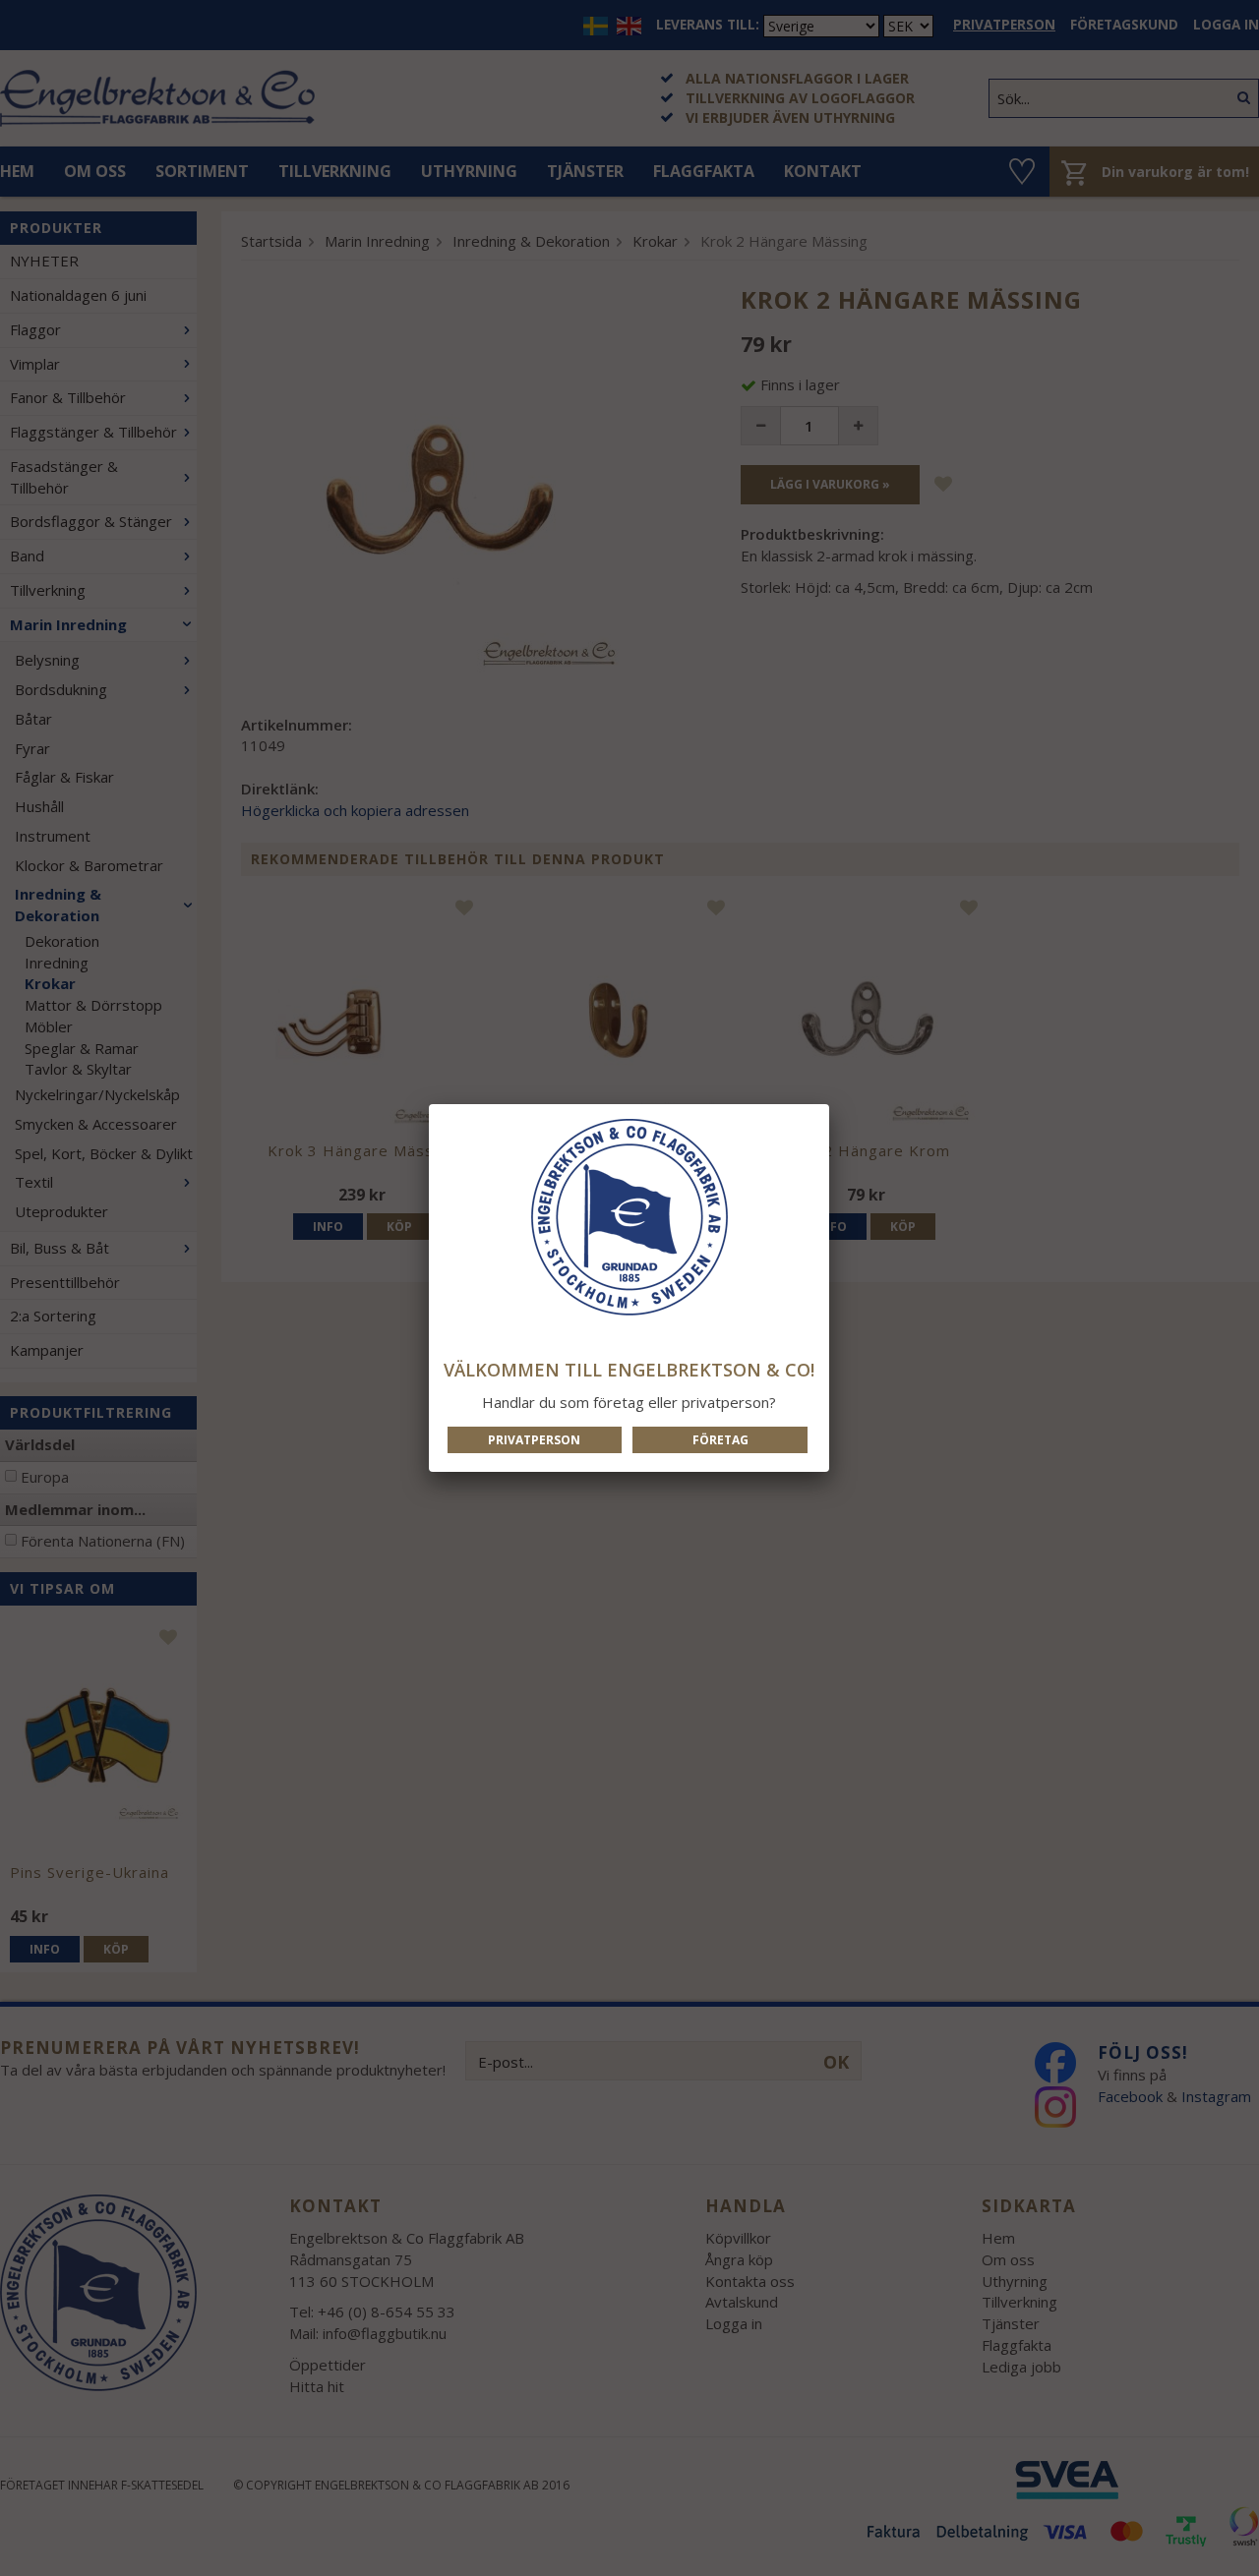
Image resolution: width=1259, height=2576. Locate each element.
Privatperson (534, 1440)
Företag (720, 1440)
